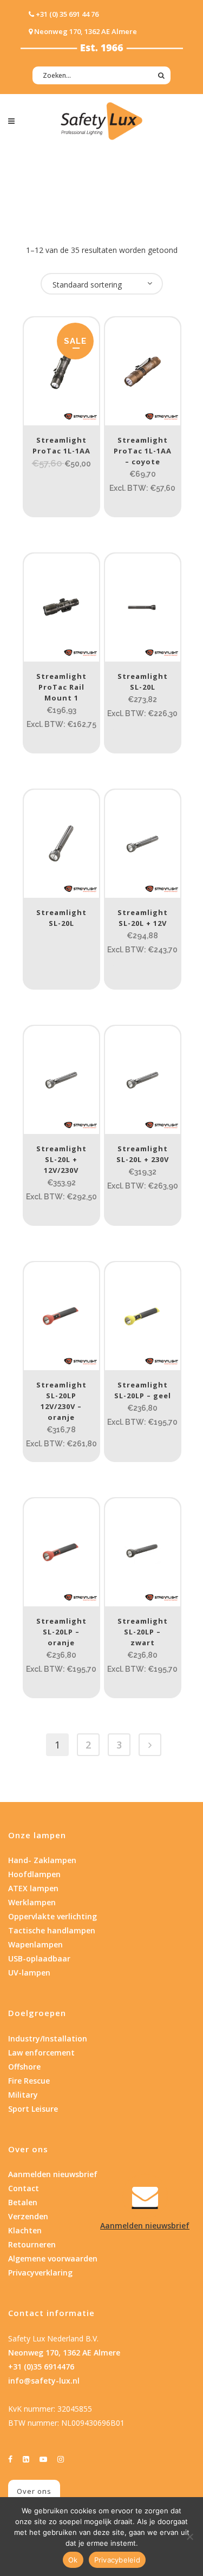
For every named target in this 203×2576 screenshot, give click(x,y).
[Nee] (189, 2537)
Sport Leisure (33, 2109)
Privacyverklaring (40, 2273)
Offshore (24, 2067)
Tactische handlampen (52, 1930)
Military (23, 2095)
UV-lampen (29, 1973)
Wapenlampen (35, 1944)
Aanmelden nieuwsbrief (53, 2174)
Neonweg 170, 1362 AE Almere (64, 2353)
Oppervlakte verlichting (53, 1916)
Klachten (25, 2230)
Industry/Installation (48, 2038)
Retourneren (32, 2244)
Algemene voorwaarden (53, 2258)
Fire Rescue (29, 2081)
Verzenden (28, 2216)
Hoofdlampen (34, 1874)
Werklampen (32, 1902)
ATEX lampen (33, 1888)
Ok (73, 2560)
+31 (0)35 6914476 (41, 2367)
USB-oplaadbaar (39, 1958)
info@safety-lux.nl (44, 2381)
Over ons (34, 2491)
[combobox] (102, 284)
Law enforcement (41, 2053)
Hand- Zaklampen (42, 1860)
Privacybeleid (117, 2560)
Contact (24, 2188)
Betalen (23, 2202)
